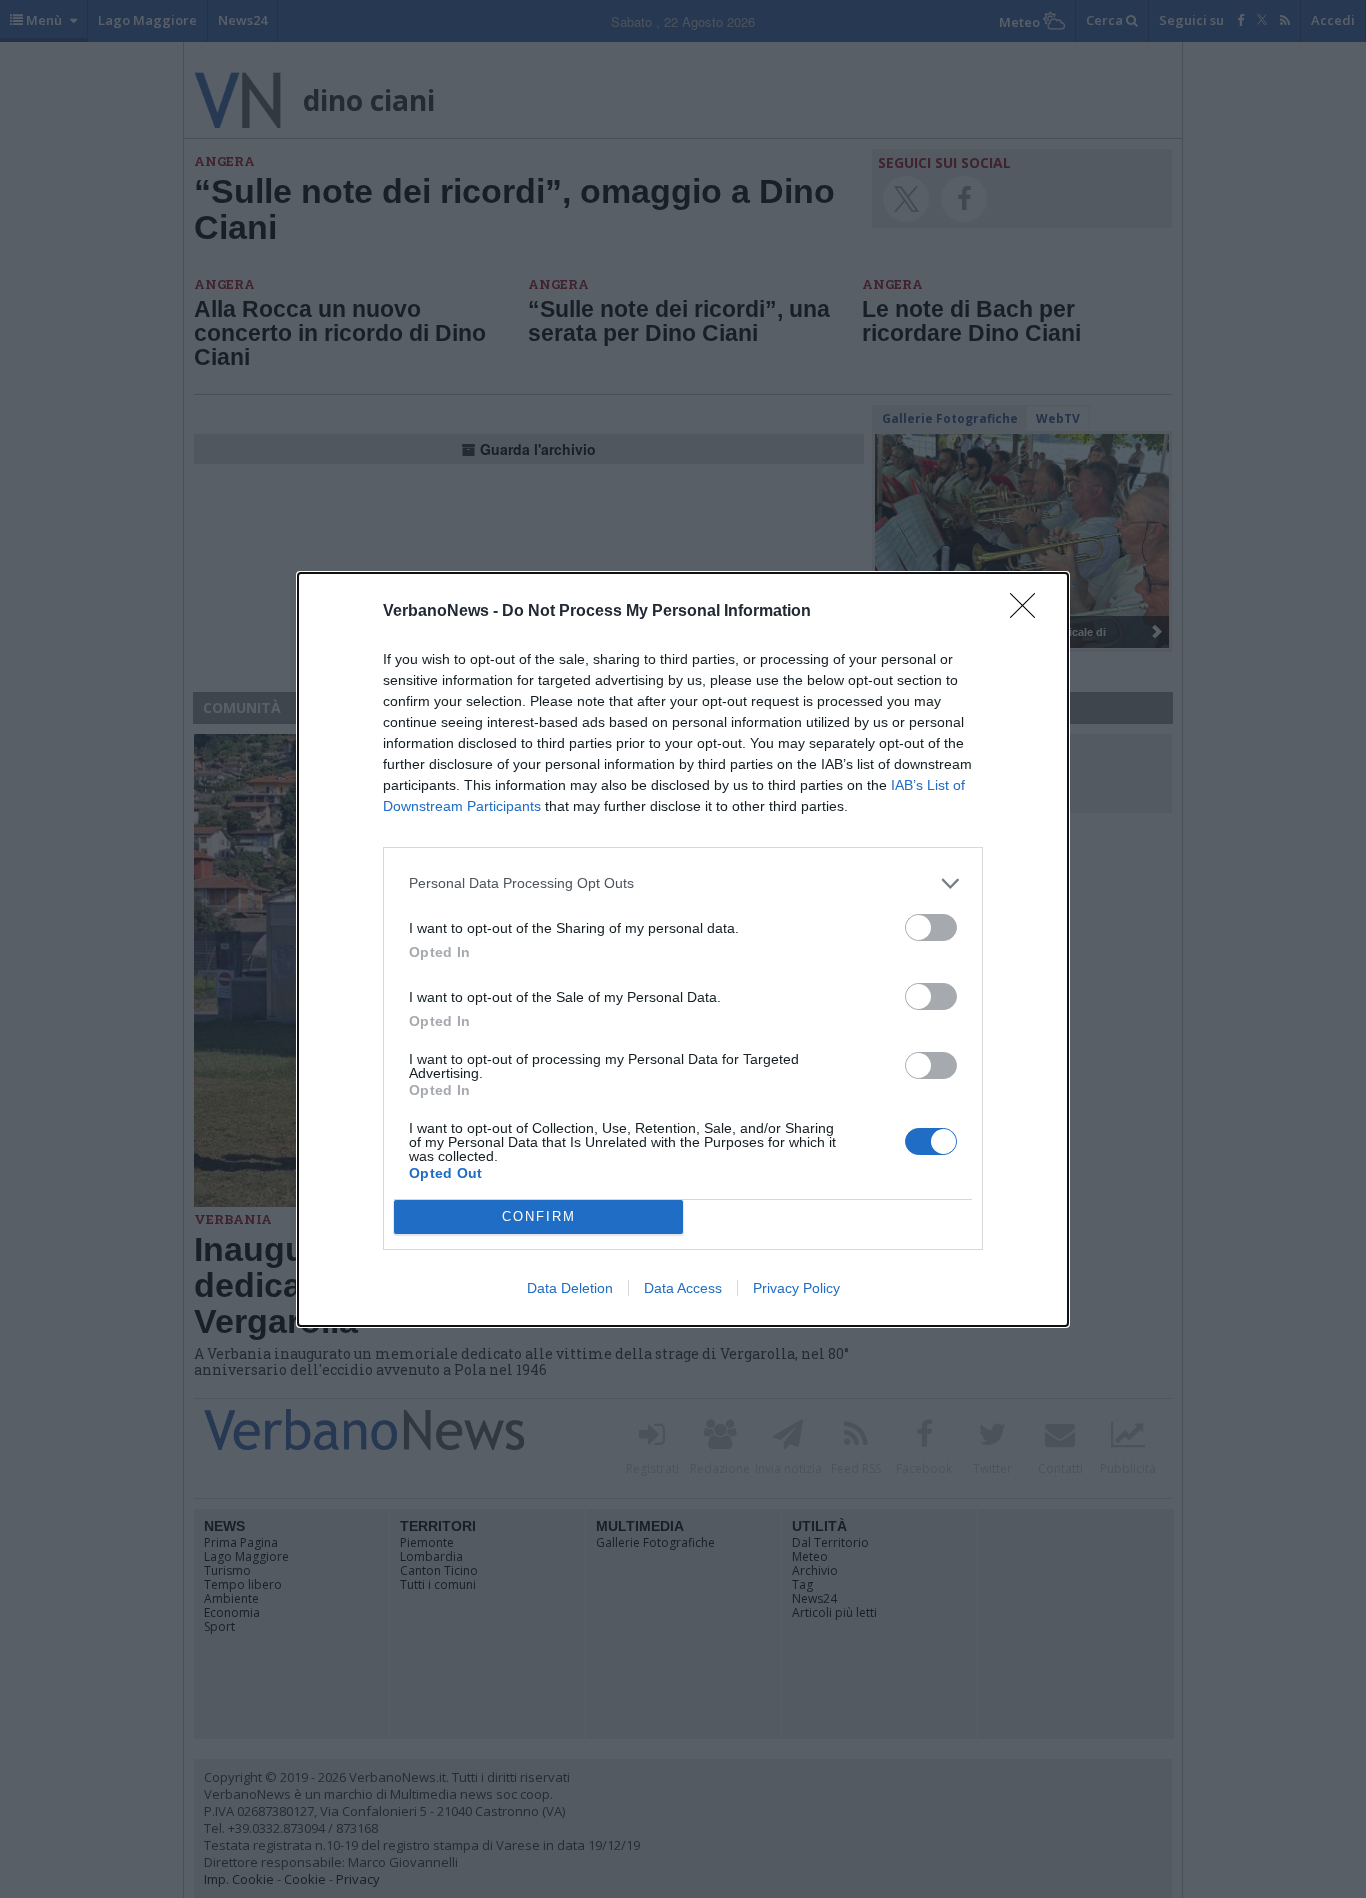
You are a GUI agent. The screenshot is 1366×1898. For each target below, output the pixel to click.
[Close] (1029, 612)
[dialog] (683, 949)
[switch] (931, 927)
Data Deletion (570, 1288)
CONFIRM (539, 1216)
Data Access (683, 1288)
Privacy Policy (796, 1288)
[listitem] (683, 883)
